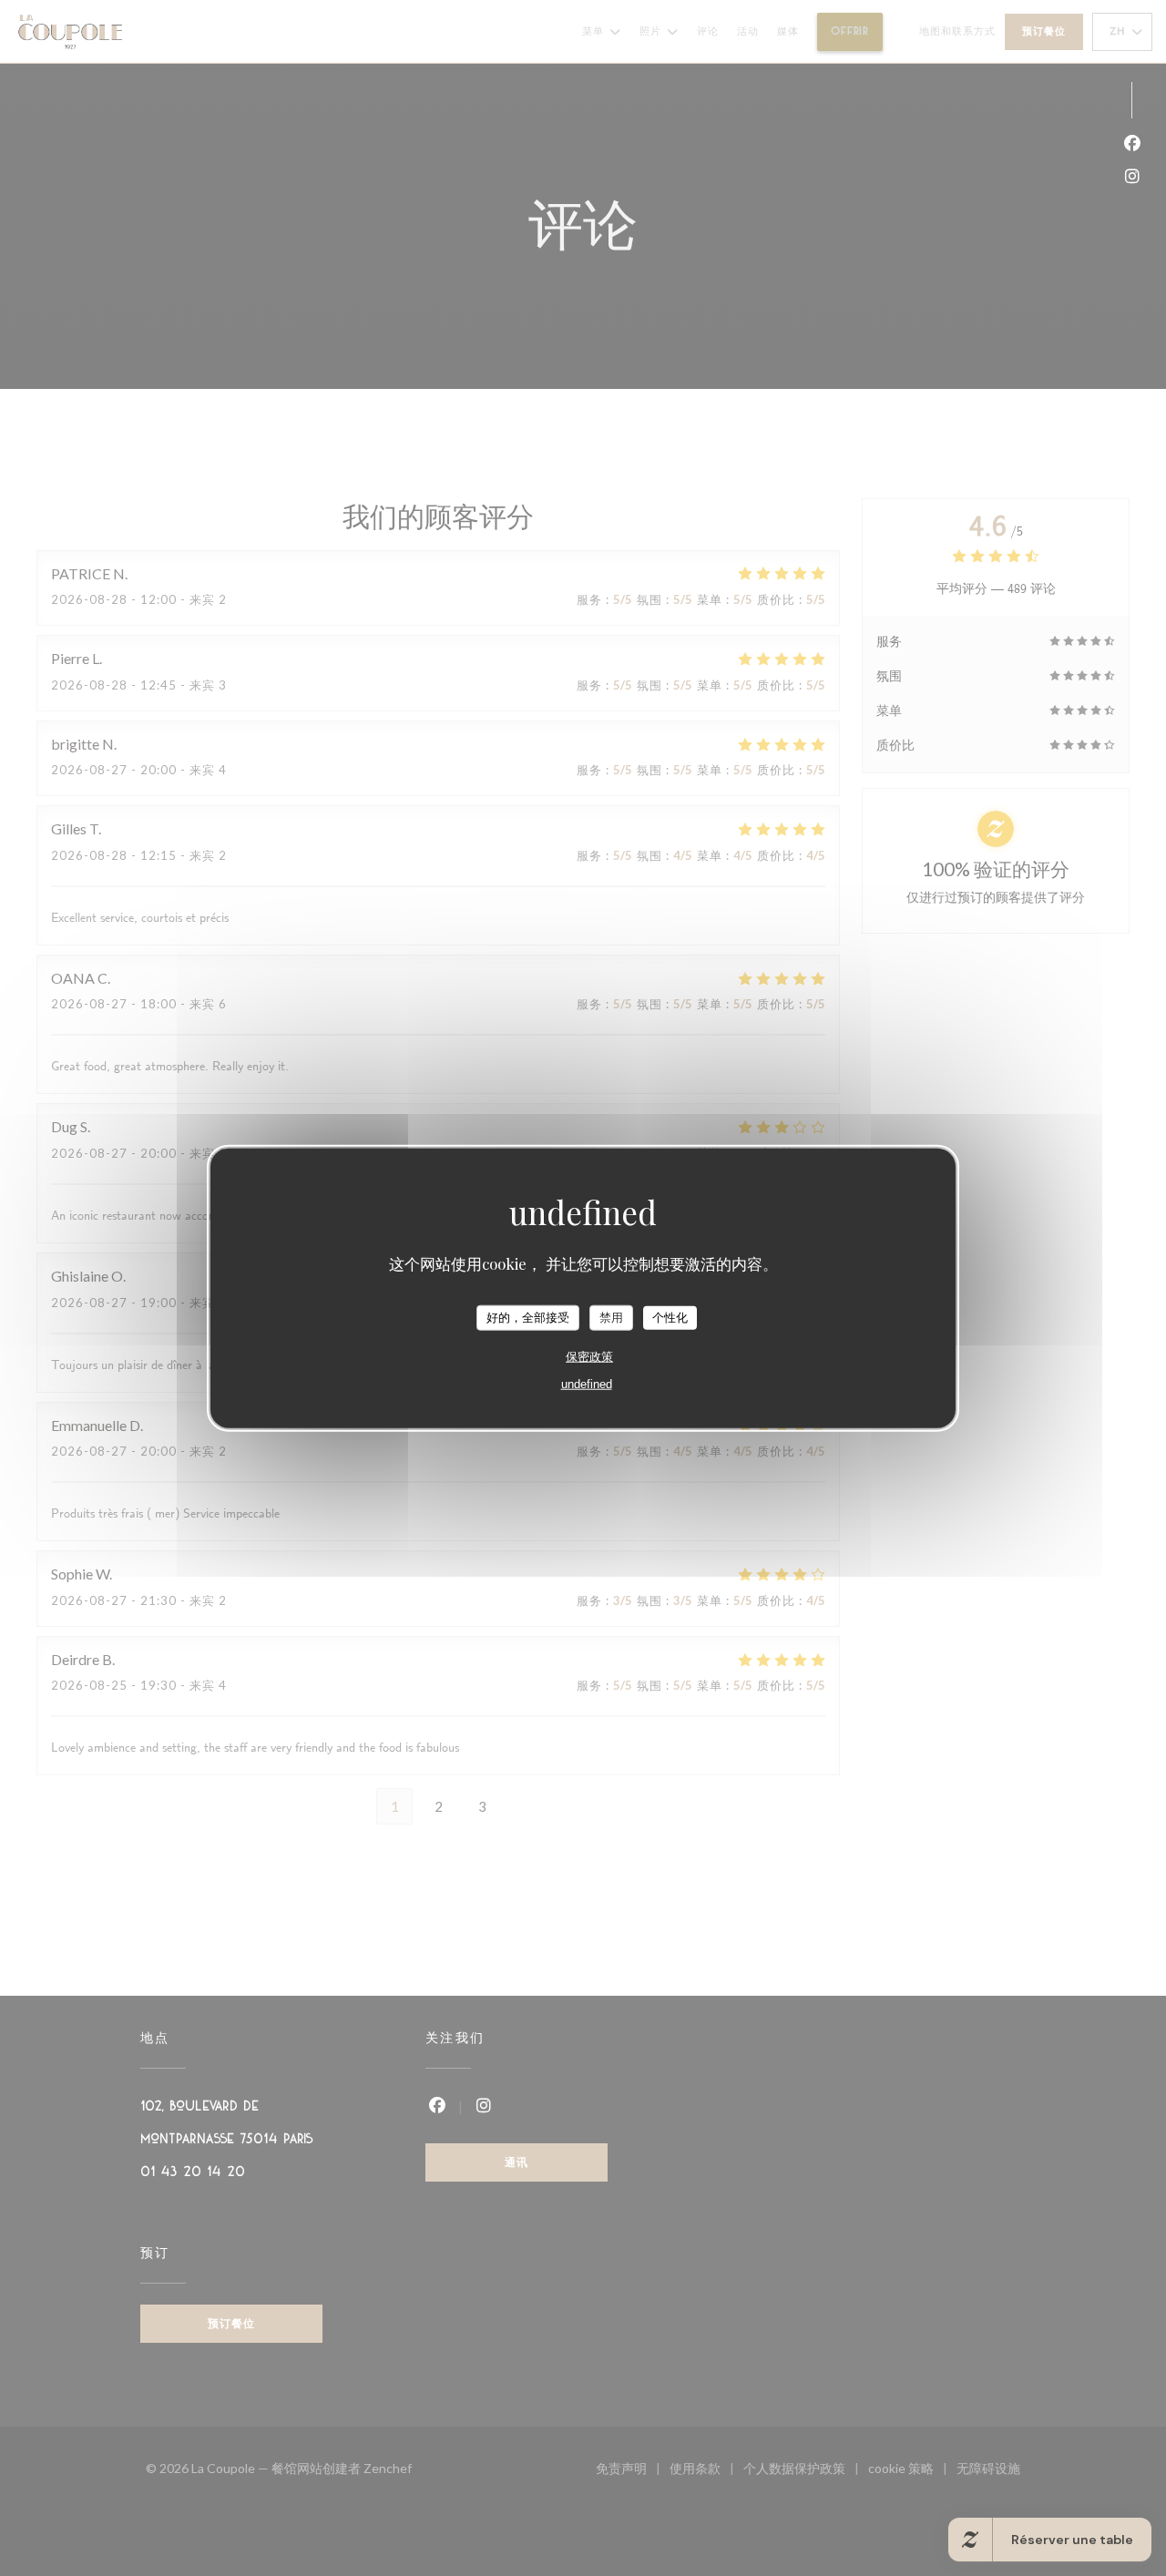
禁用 (611, 1318)
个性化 (670, 1318)
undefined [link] (587, 1383)
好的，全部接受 (528, 1318)
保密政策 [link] (589, 1356)
